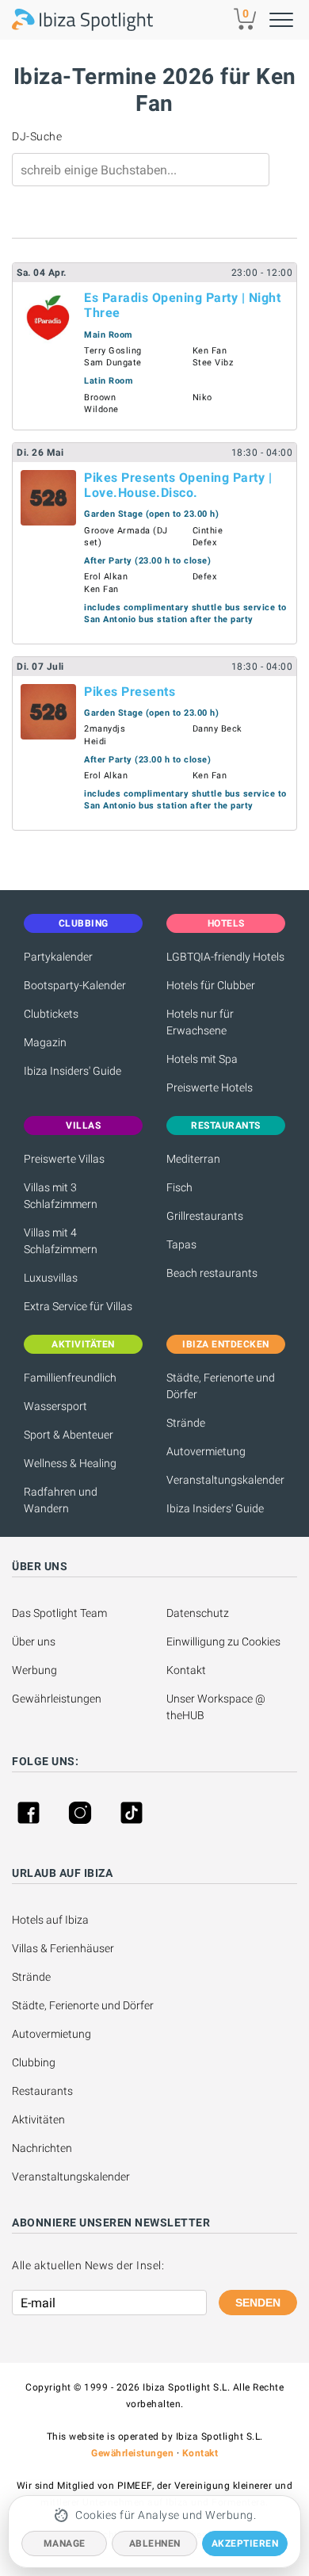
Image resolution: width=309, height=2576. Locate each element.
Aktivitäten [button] (83, 1344)
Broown (100, 397)
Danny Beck (217, 729)
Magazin (45, 1042)
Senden (258, 2303)
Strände (186, 1423)
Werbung (34, 1670)
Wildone (101, 409)
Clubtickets (51, 1014)
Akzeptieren (245, 2544)
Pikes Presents (130, 692)
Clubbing (34, 2062)
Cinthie (208, 531)
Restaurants (42, 2091)
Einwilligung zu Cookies (223, 1642)
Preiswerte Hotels (210, 1087)
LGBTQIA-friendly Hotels (225, 957)
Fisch (179, 1187)
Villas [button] (83, 1126)
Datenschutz (198, 1613)
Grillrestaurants (205, 1216)
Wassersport (55, 1406)
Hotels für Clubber (211, 985)
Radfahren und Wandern (61, 1500)
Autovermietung (206, 1451)
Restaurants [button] (226, 1126)
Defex (205, 543)
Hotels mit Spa (202, 1059)
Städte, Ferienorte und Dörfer (221, 1386)
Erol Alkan (106, 577)
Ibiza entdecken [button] (226, 1344)
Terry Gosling (113, 351)
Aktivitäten (38, 2119)
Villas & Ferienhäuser (63, 1948)
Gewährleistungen (57, 1699)
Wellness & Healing (70, 1463)
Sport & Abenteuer (69, 1435)
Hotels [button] (226, 923)
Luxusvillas (51, 1278)
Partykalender (58, 957)
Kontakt (186, 1670)
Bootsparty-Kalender (75, 985)
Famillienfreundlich (70, 1378)
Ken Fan (210, 351)
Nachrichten (42, 2148)
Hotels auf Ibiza (50, 1920)
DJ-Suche (37, 136)
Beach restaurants (212, 1273)
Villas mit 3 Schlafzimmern (61, 1196)
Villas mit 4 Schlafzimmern (61, 1241)
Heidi (95, 741)
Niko (202, 397)
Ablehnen (155, 2544)
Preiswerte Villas (64, 1159)
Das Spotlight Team (59, 1613)
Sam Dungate (113, 363)
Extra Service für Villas (78, 1306)
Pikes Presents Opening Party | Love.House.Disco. (178, 485)
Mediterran (193, 1159)
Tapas (181, 1244)
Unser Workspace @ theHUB (217, 1707)
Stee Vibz (213, 363)
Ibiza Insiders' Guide (72, 1071)
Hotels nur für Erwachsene (200, 1022)
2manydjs (105, 729)
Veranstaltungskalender (225, 1480)
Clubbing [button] (84, 923)
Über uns (34, 1642)
